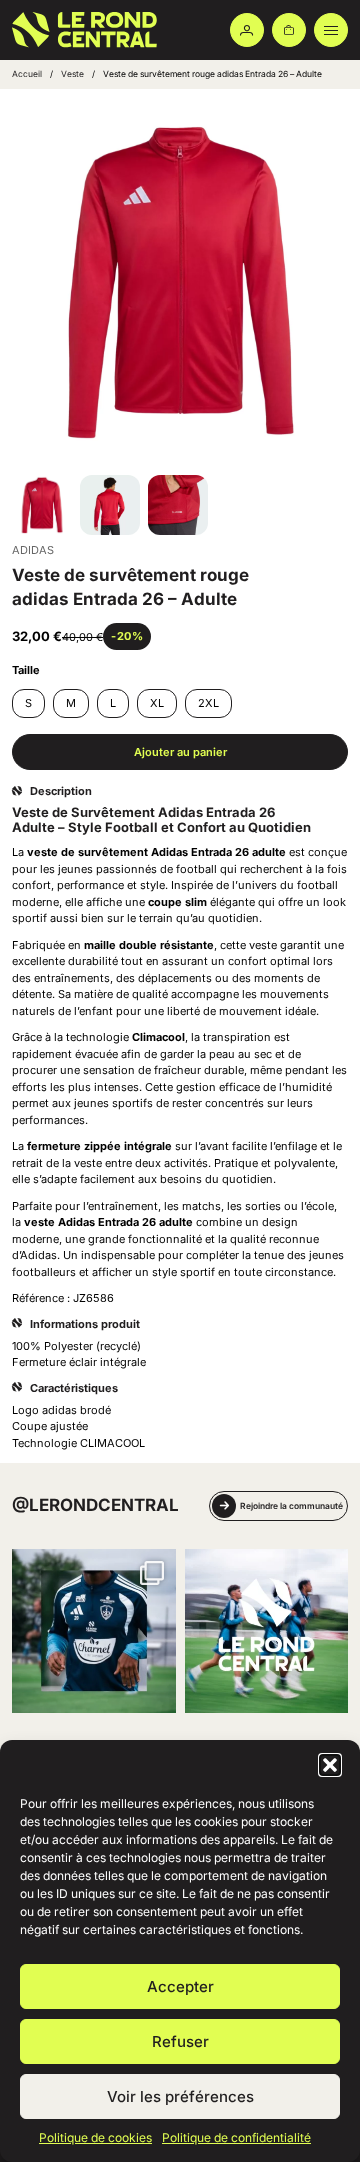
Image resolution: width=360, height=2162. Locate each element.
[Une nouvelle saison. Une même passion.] (267, 1631)
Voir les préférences (180, 2096)
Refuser (180, 2041)
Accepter (180, 1986)
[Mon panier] (289, 30)
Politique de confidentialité (236, 2137)
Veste (72, 74)
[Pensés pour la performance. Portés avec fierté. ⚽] (94, 1631)
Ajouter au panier (180, 752)
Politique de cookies (95, 2137)
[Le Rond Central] (77, 30)
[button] (330, 1765)
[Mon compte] (247, 30)
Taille (26, 670)
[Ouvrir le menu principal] (331, 30)
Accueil (27, 74)
